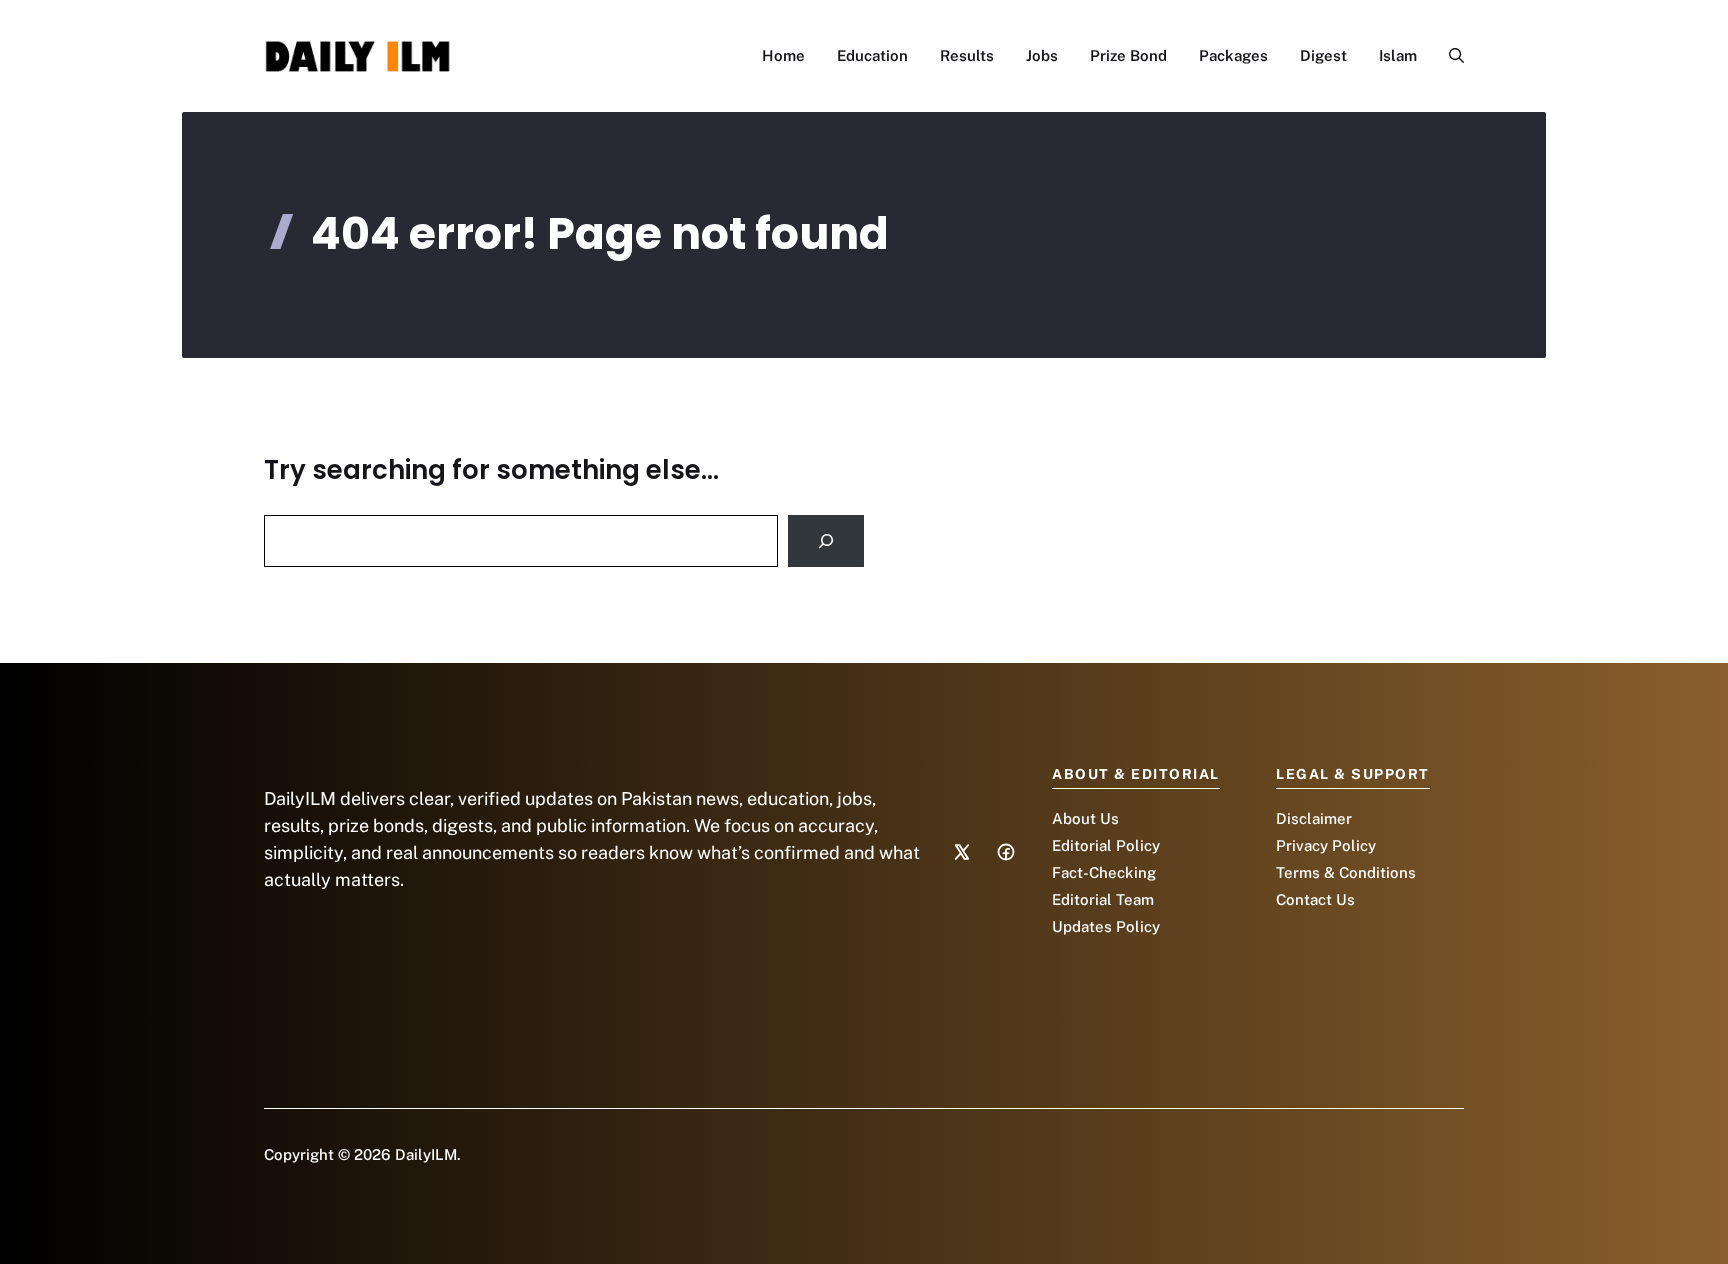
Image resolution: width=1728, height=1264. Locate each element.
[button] (1448, 56)
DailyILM (426, 1154)
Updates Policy (1106, 926)
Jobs (1042, 55)
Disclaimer (1314, 818)
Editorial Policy (1106, 845)
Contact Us (1315, 899)
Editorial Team (1103, 899)
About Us (1085, 818)
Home (783, 55)
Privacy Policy (1326, 845)
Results (967, 55)
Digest (1323, 55)
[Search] (826, 541)
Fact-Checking (1104, 872)
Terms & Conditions (1346, 872)
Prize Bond (1128, 55)
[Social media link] (962, 852)
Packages (1233, 55)
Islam (1398, 55)
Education (872, 55)
